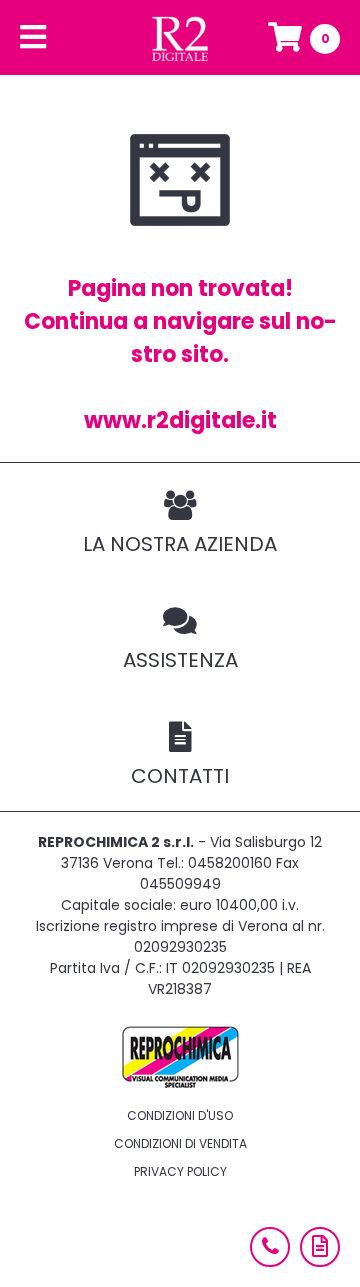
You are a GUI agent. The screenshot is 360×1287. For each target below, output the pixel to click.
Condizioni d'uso (180, 1115)
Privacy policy (180, 1171)
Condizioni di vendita (180, 1143)
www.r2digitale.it (180, 420)
